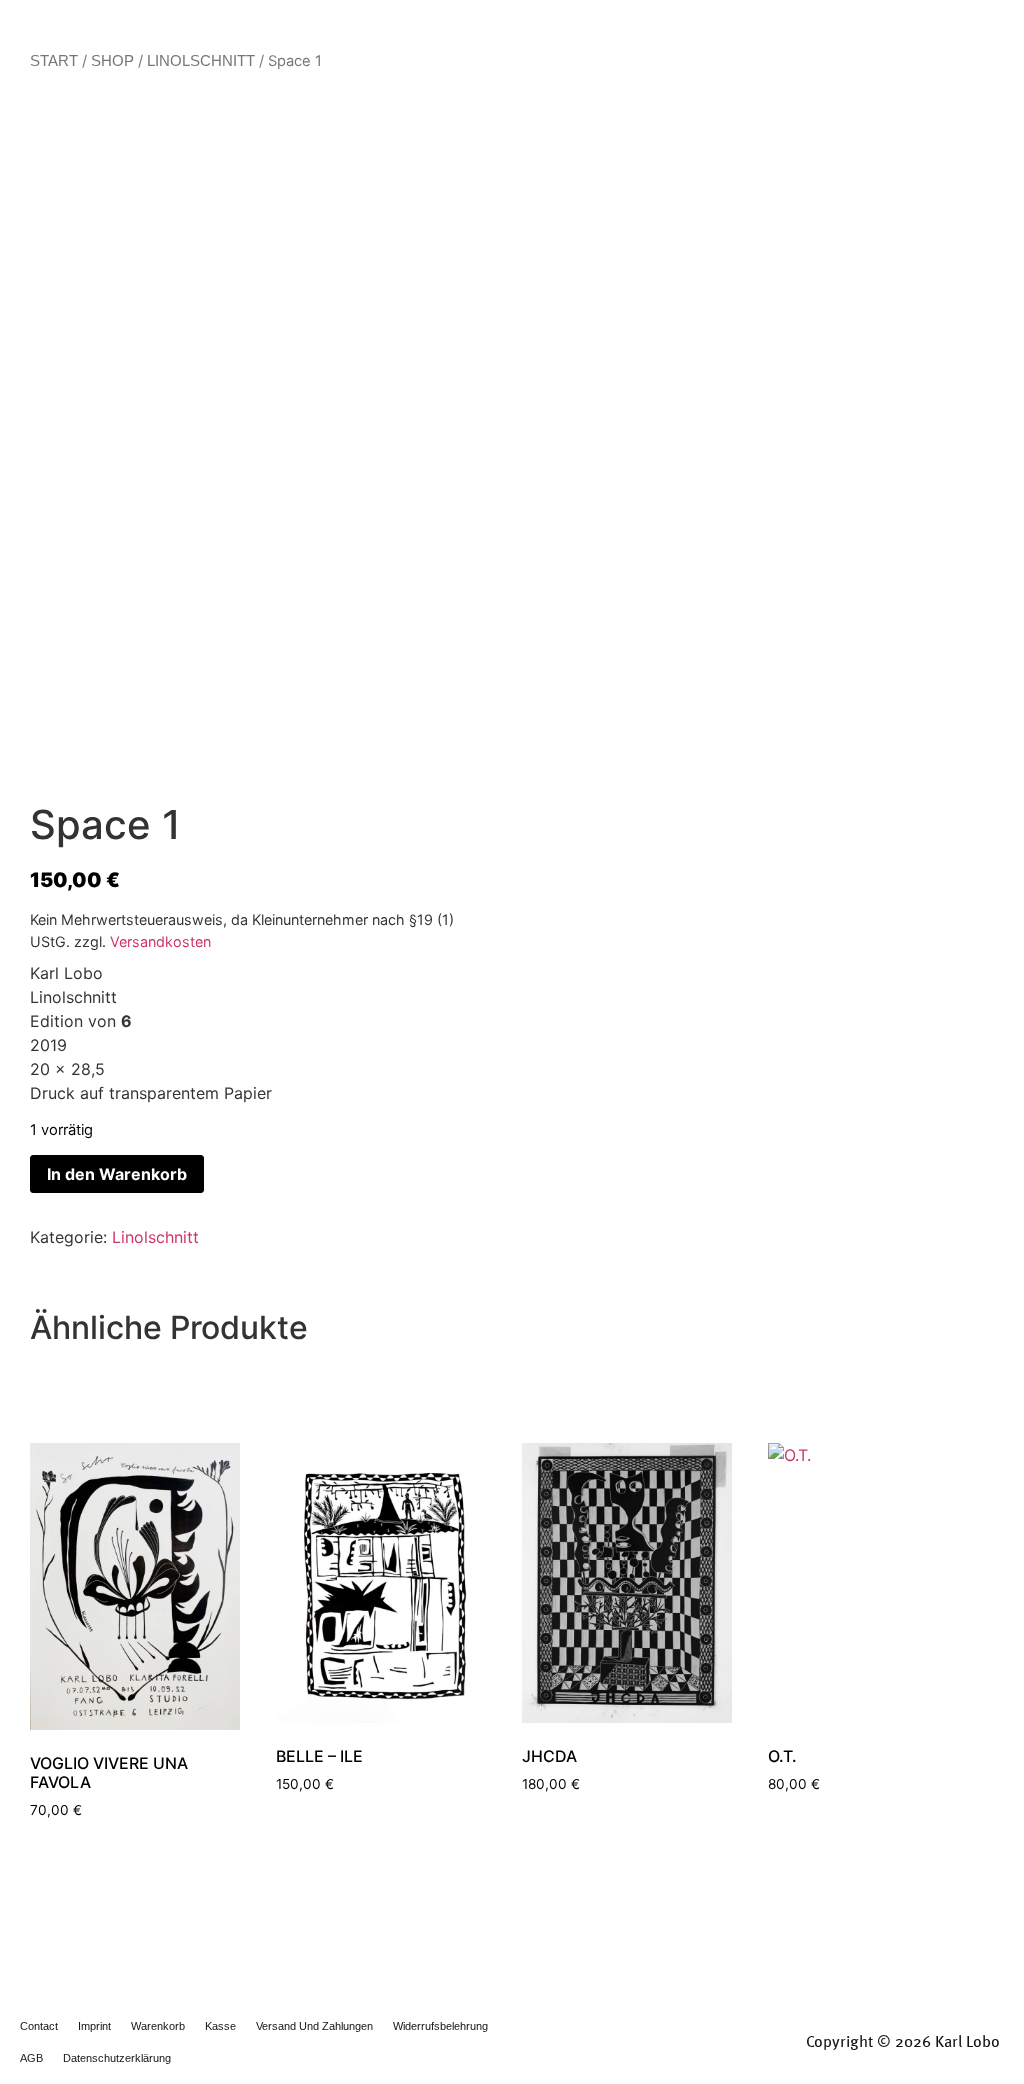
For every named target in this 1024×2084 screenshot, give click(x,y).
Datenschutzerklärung (117, 2058)
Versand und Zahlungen (314, 2026)
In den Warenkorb (117, 1174)
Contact (39, 2026)
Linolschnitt (201, 61)
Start (54, 61)
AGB (31, 2058)
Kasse (220, 2026)
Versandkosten (160, 941)
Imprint (94, 2026)
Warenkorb (158, 2026)
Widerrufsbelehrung (440, 2026)
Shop (112, 61)
